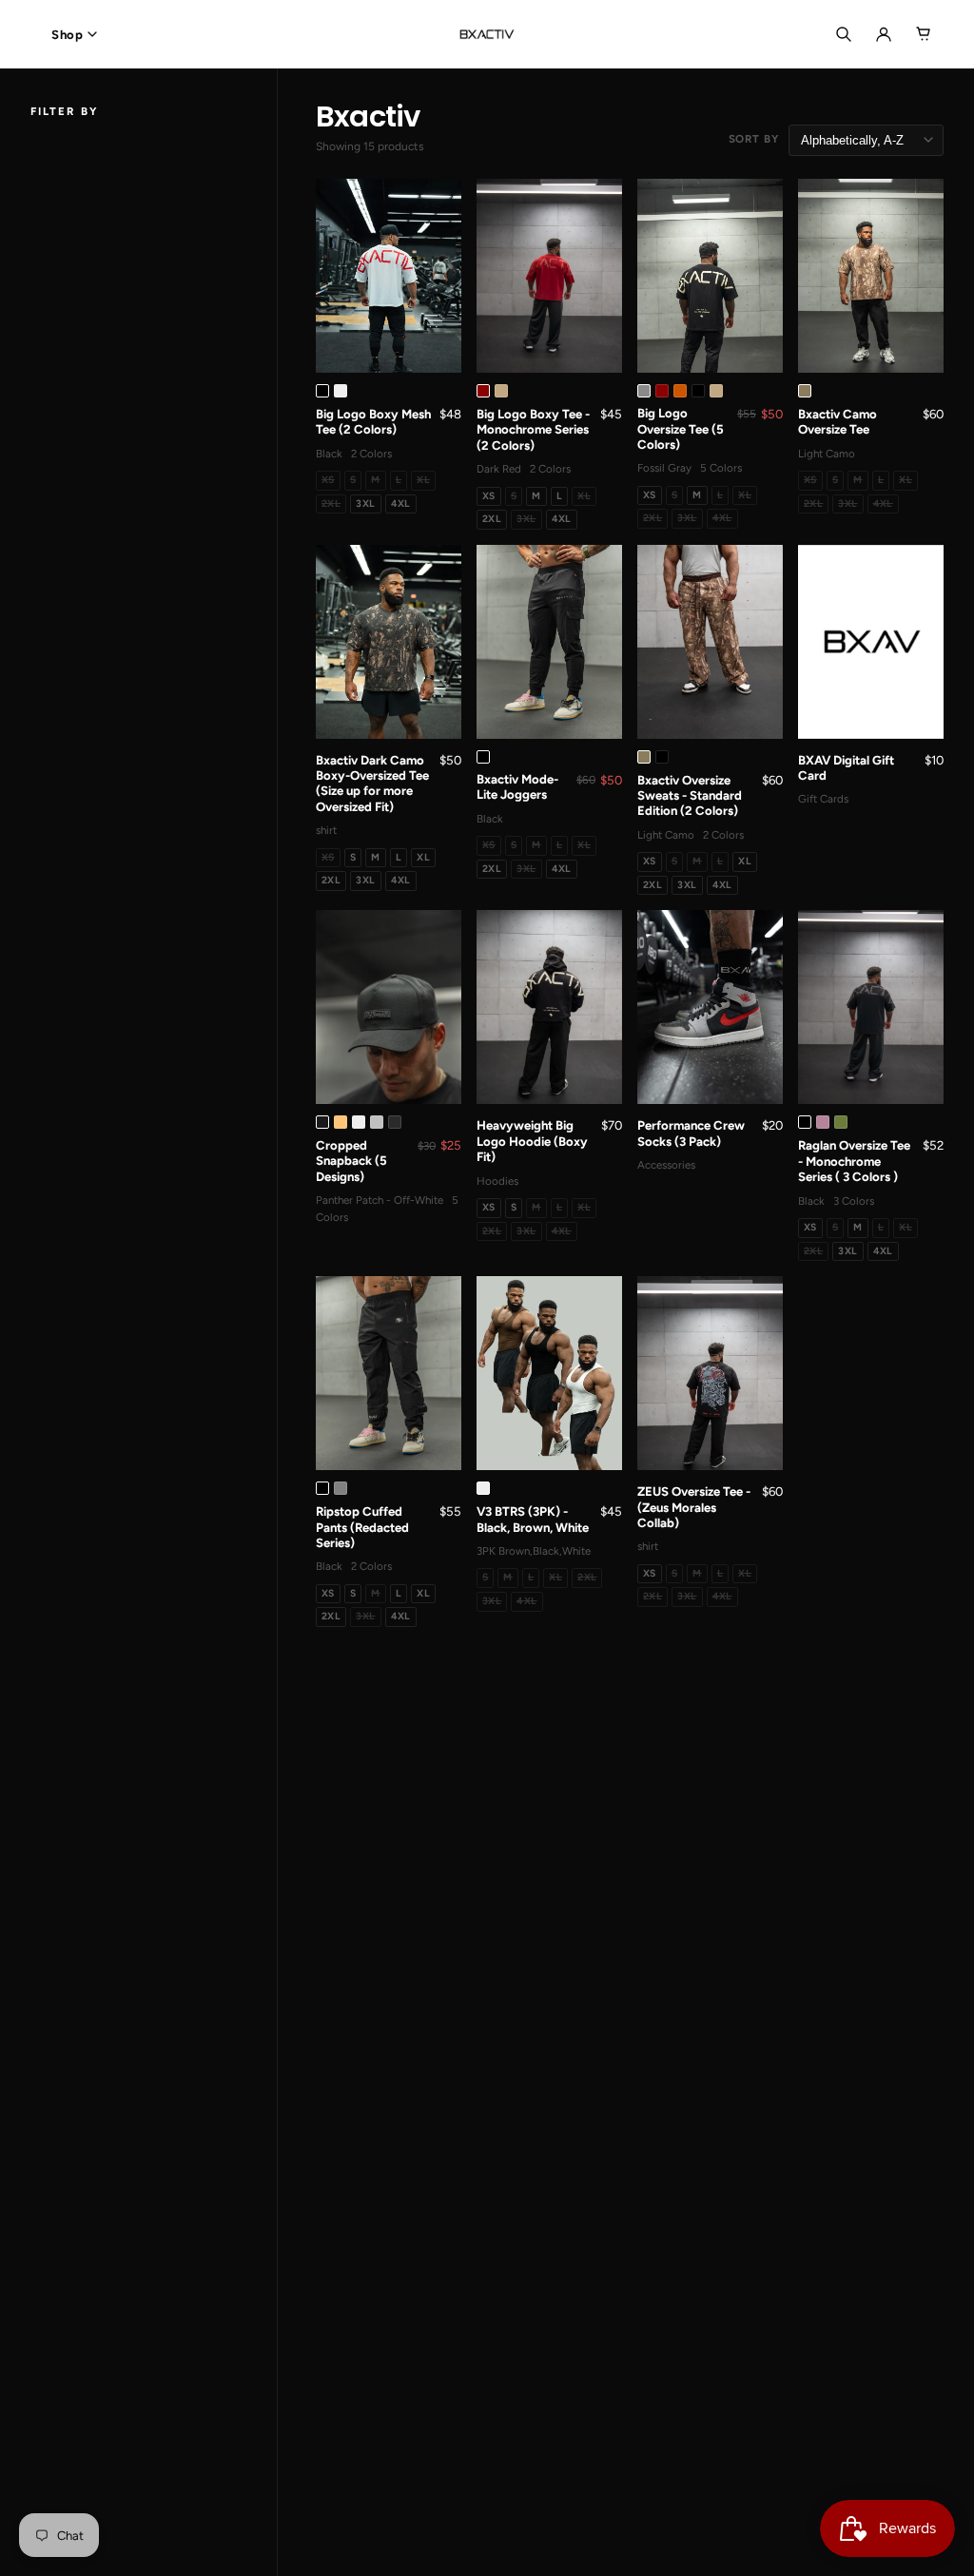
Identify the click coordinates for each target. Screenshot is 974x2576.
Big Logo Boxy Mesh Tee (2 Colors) (373, 422)
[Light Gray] (377, 1122)
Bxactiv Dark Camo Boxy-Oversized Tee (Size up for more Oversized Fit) (372, 784)
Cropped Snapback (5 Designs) (351, 1161)
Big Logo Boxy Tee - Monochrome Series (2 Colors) (533, 430)
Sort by (754, 139)
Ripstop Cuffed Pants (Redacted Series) (362, 1527)
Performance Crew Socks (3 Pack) (691, 1133)
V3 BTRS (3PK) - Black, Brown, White (533, 1519)
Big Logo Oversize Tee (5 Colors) (681, 429)
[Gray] (341, 1488)
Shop (67, 35)
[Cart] (924, 34)
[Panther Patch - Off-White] (341, 1122)
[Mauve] (823, 1122)
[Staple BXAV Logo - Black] (359, 1122)
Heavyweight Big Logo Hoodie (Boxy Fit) (532, 1141)
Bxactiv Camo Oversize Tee (838, 422)
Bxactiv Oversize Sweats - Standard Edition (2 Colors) (690, 796)
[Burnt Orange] (680, 391)
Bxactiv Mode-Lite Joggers (517, 787)
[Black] (322, 391)
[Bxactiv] (487, 34)
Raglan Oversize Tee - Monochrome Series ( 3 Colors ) (854, 1161)
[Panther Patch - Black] (322, 1122)
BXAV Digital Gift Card (846, 768)
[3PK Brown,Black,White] (483, 1488)
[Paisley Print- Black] (395, 1122)
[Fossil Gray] (644, 391)
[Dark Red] (483, 391)
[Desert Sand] (501, 391)
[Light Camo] (805, 391)
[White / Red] (341, 391)
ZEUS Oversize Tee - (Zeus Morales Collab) (694, 1507)
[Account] (884, 34)
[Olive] (841, 1122)
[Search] (844, 34)
